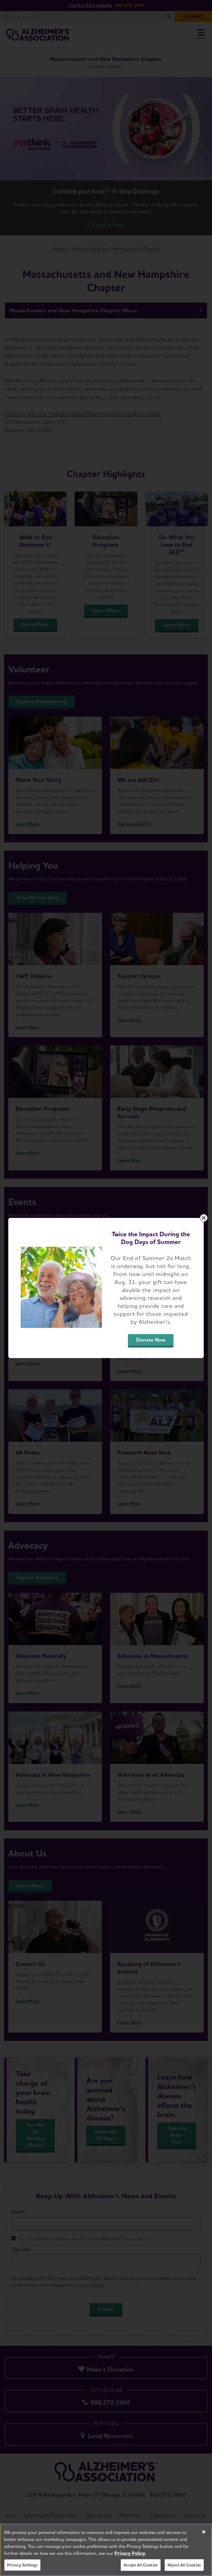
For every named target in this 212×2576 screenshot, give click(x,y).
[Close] (204, 2532)
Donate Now (151, 1340)
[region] (106, 2550)
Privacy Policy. (130, 2553)
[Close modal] (204, 1218)
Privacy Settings (22, 2565)
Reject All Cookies (184, 2565)
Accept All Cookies (141, 2565)
